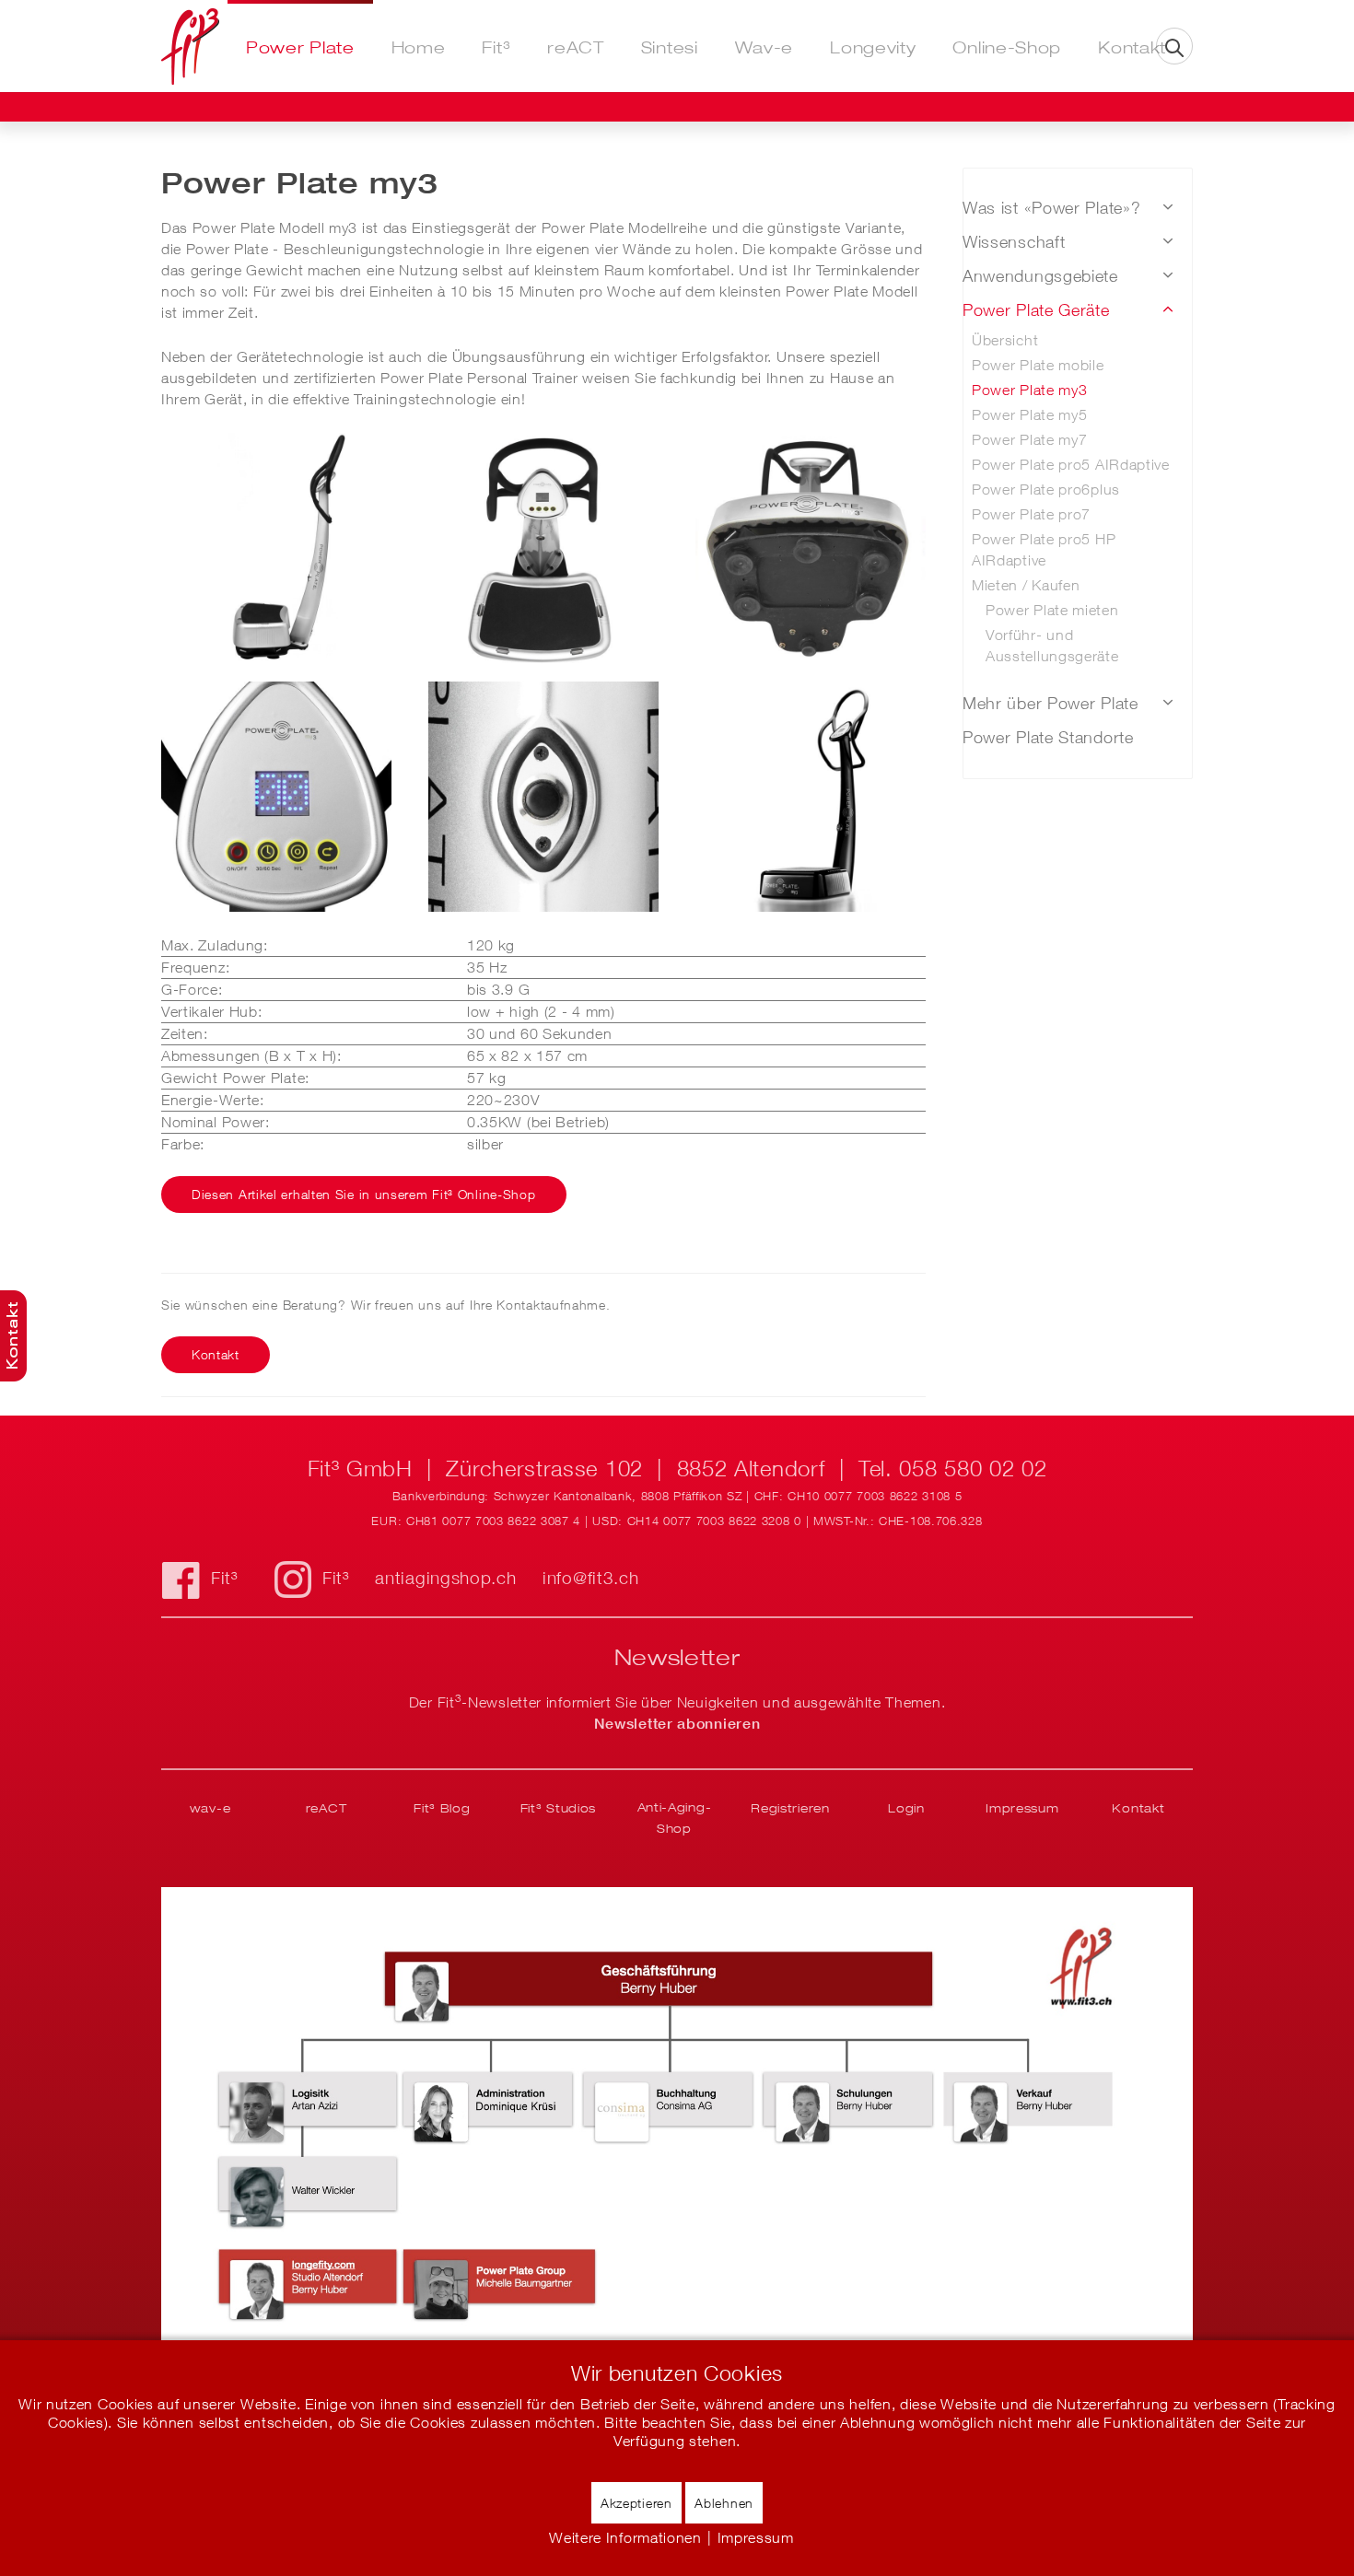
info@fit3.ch (590, 1578)
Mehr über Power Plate (1051, 703)
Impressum (1022, 1808)
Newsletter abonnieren (677, 1723)
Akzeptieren (636, 2503)
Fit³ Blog (442, 1808)
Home (419, 47)
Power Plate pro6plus (1046, 489)
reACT (576, 47)
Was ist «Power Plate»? (1051, 208)
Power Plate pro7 (1031, 514)
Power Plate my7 (1030, 439)
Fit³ (496, 47)
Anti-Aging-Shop (675, 1818)
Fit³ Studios (558, 1808)
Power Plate (300, 47)
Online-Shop (1007, 47)
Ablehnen (724, 2503)
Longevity (873, 47)
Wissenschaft (1014, 242)
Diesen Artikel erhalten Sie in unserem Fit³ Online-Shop (364, 1194)
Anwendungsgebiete (1040, 276)
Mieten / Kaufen (1026, 585)
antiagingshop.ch (445, 1578)
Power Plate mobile (1038, 365)
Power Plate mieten (1052, 610)
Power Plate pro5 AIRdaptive (1071, 464)
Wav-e (765, 47)
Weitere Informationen (625, 2537)
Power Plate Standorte (1048, 737)
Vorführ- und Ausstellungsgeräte (1052, 645)
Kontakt (1132, 47)
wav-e (210, 1808)
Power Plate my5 (1030, 414)
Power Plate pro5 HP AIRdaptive (1044, 549)
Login (906, 1808)
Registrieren (790, 1808)
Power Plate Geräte (1036, 310)
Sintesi (670, 47)
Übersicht (1005, 340)
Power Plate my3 (1030, 390)
